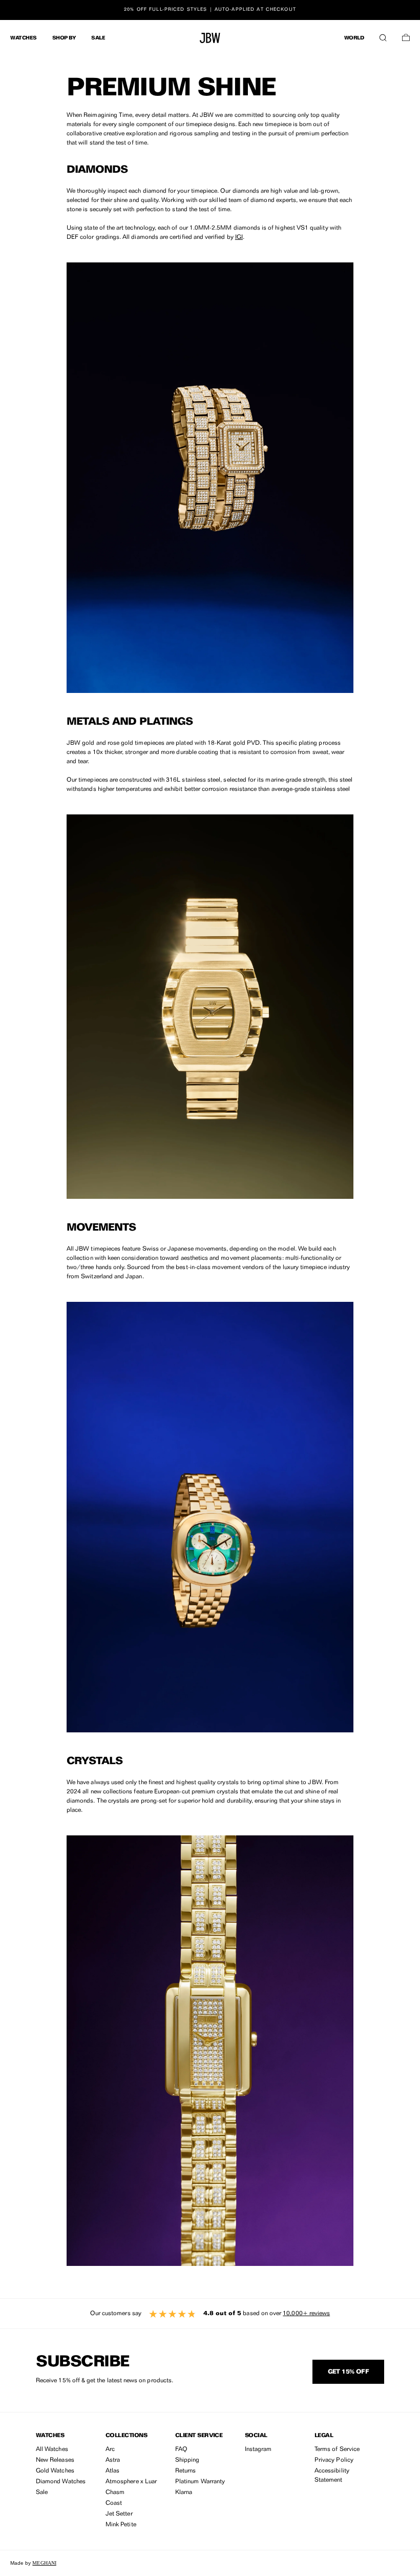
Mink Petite (121, 2525)
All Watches (52, 2449)
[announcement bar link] (210, 10)
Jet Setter (119, 2514)
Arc (110, 2449)
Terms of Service (337, 2449)
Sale (42, 2492)
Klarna (184, 2492)
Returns (185, 2471)
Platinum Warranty (200, 2482)
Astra (113, 2460)
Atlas (112, 2471)
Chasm (115, 2492)
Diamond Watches (61, 2482)
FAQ (181, 2449)
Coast (114, 2503)
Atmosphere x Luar (131, 2482)
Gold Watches (55, 2471)
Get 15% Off (348, 2372)
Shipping (187, 2460)
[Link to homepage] (210, 38)
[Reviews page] (210, 2314)
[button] (383, 35)
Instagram (258, 2449)
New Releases (55, 2460)
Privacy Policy (334, 2460)
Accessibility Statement (332, 2476)
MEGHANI (44, 2563)
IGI (239, 237)
